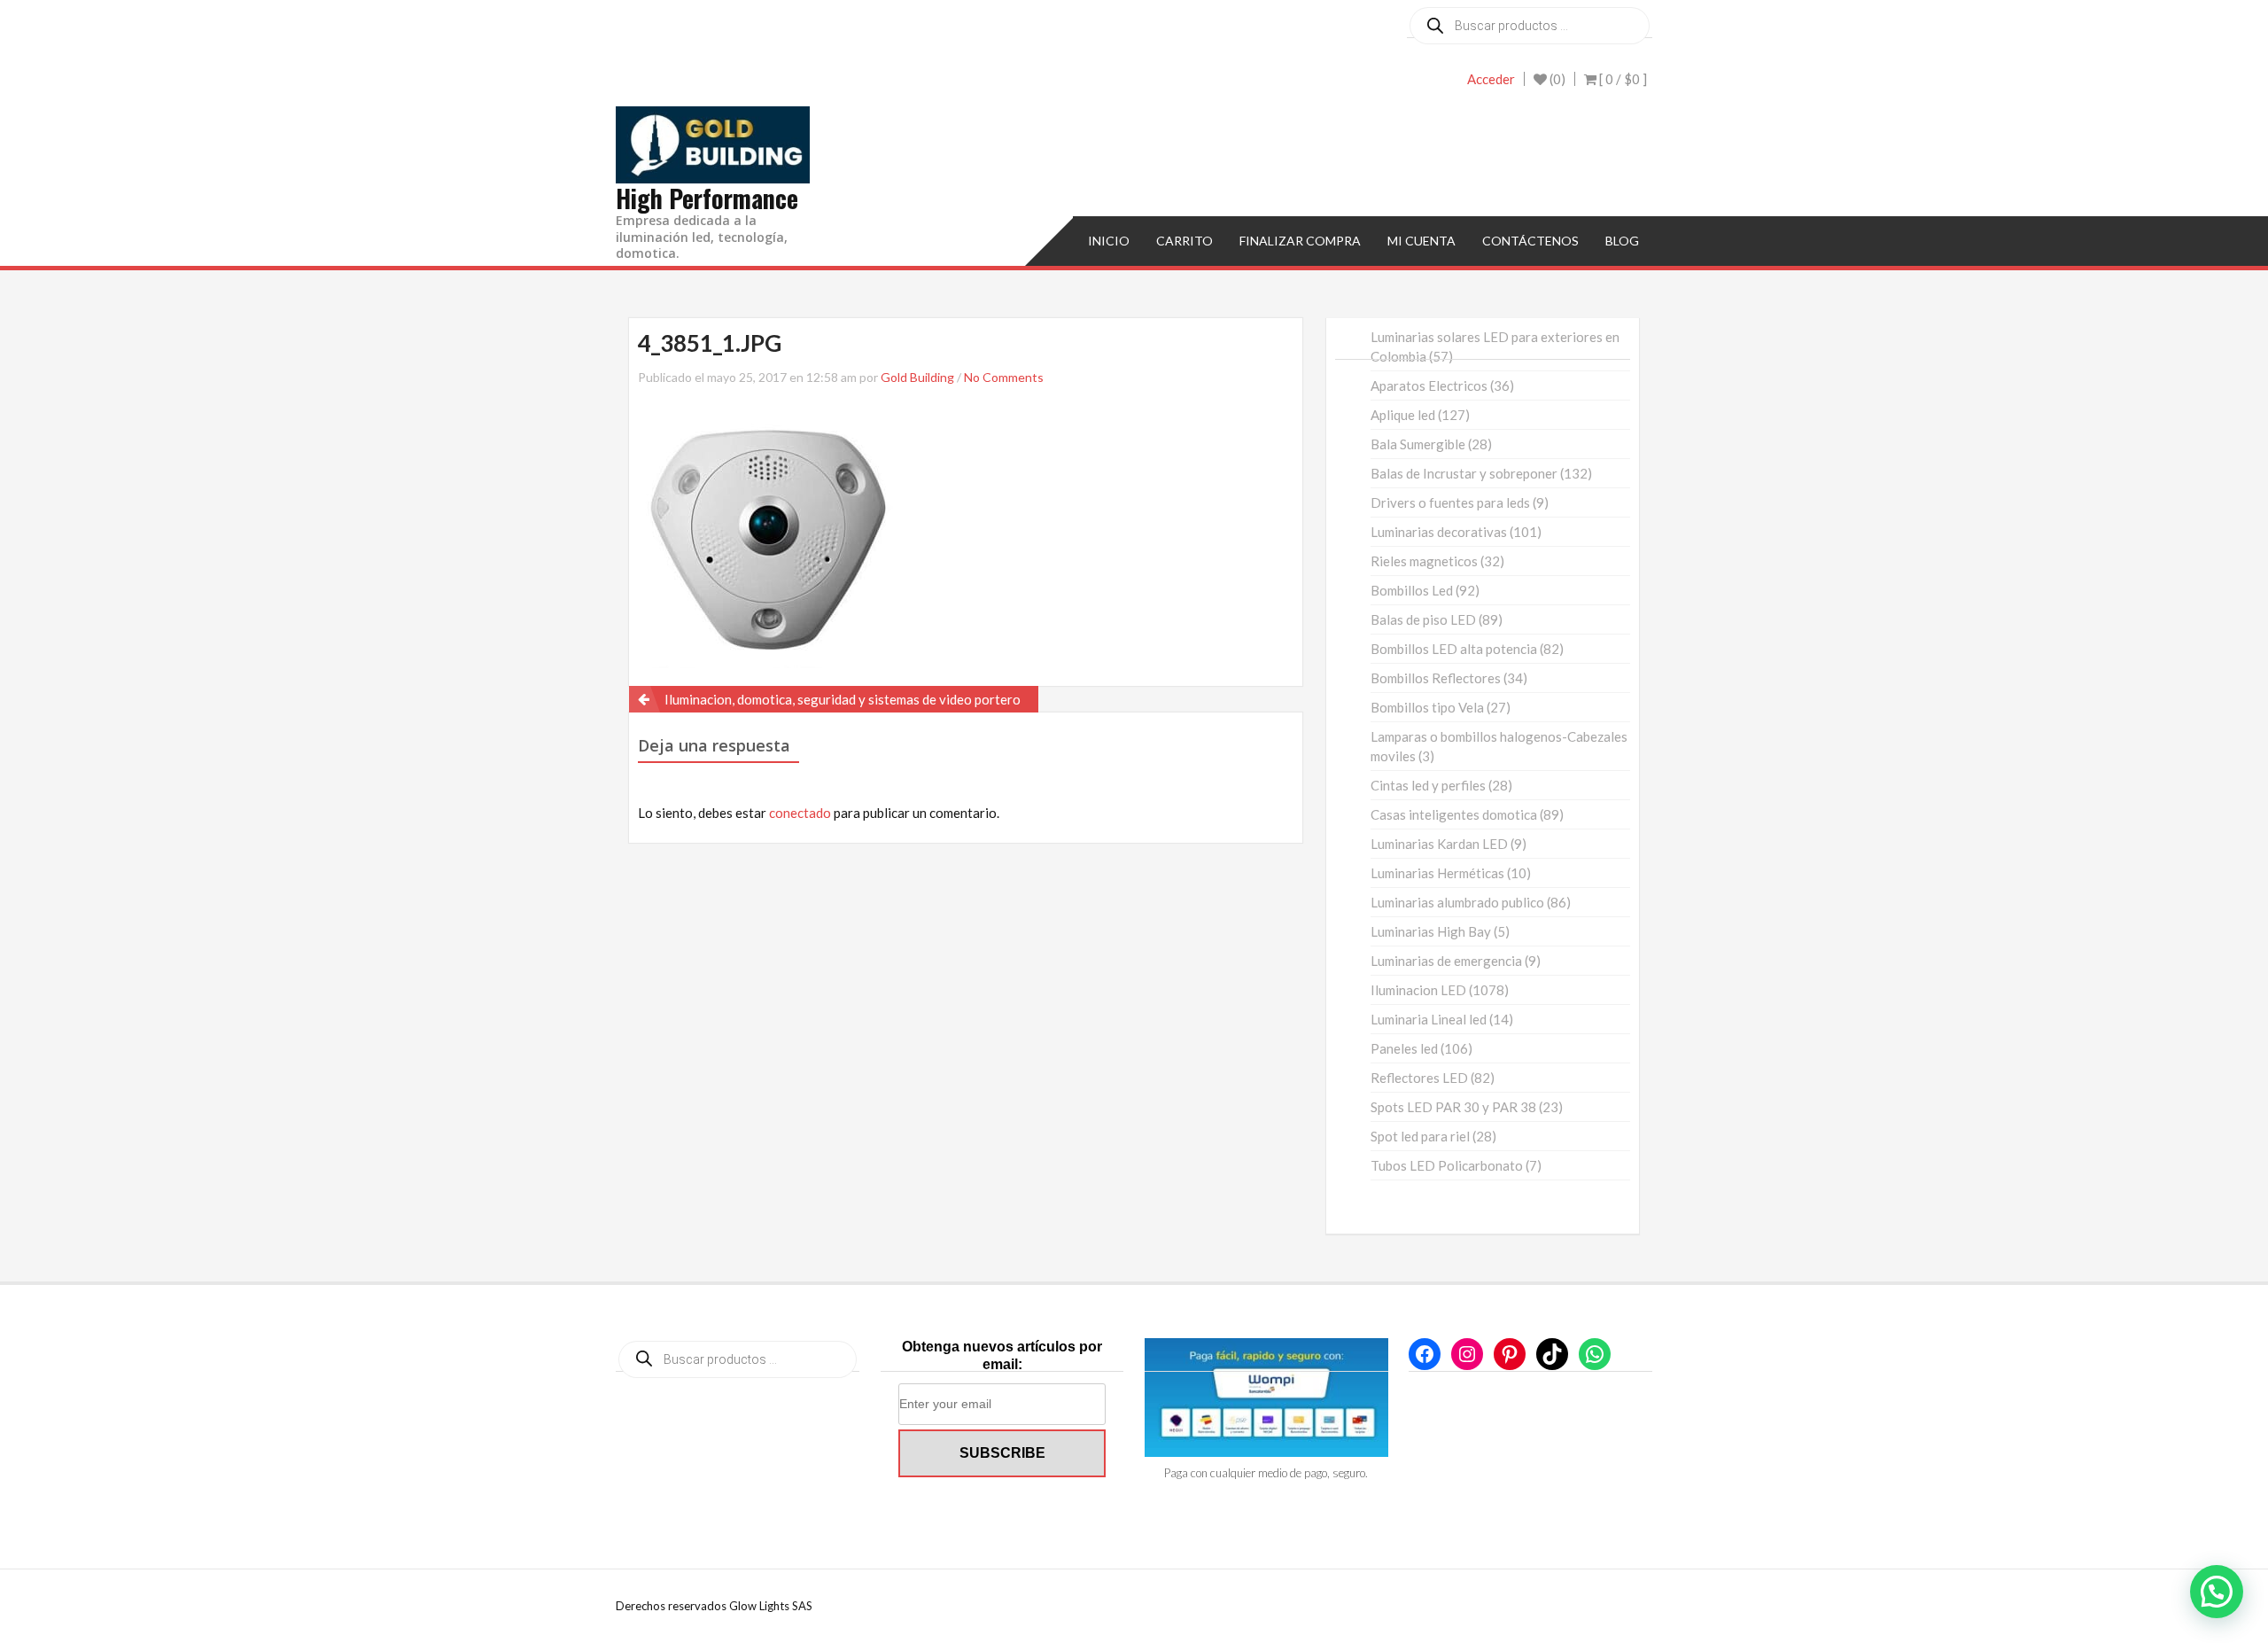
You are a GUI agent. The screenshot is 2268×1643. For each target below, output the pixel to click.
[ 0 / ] (1622, 79)
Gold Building (917, 377)
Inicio (1109, 241)
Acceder (1491, 79)
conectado (800, 813)
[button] (2217, 1592)
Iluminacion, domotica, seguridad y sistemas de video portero (843, 699)
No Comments (1004, 377)
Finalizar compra (1300, 241)
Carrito (1184, 241)
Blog (1622, 241)
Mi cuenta (1421, 241)
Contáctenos (1530, 241)
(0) (1556, 79)
